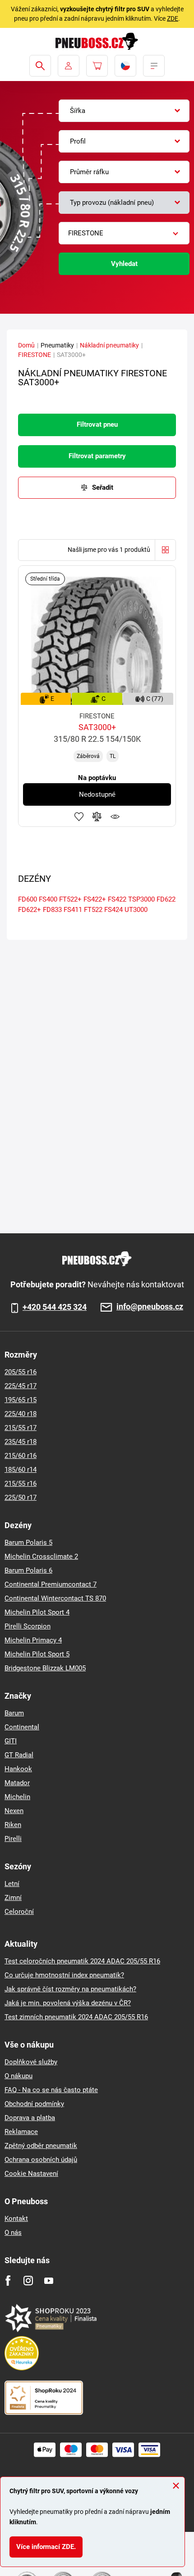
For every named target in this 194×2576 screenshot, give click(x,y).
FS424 (113, 910)
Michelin (17, 1797)
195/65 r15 (21, 1400)
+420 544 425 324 (55, 1307)
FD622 (166, 899)
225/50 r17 (21, 1498)
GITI (11, 1741)
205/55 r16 (21, 1372)
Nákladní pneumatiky (109, 345)
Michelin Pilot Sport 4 (37, 1612)
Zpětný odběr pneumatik (41, 2146)
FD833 (52, 910)
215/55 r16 (21, 1484)
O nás (13, 2233)
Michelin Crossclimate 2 (41, 1556)
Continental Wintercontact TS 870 (55, 1598)
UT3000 (136, 910)
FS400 (48, 899)
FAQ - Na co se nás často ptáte (51, 2090)
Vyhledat (124, 264)
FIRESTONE (35, 355)
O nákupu (18, 2076)
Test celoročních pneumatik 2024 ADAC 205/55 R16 (82, 1961)
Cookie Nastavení (31, 2174)
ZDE (173, 18)
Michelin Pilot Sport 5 (37, 1654)
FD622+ (30, 910)
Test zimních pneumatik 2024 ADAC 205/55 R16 (76, 2017)
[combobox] (124, 111)
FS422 (117, 899)
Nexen (14, 1811)
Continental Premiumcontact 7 (51, 1584)
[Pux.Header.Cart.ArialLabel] (97, 66)
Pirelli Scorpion (28, 1626)
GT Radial (19, 1755)
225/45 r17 (21, 1386)
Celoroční (19, 1912)
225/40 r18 (21, 1414)
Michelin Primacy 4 (33, 1640)
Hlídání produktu (115, 817)
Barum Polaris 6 (28, 1570)
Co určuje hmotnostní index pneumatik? (64, 1975)
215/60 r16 (21, 1456)
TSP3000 (141, 899)
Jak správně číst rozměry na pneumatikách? (70, 1989)
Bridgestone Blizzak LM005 (45, 1668)
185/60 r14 (21, 1470)
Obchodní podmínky (34, 2104)
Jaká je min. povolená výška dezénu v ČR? (68, 2003)
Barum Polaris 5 (28, 1543)
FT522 (93, 910)
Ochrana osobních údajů (41, 2160)
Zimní (13, 1898)
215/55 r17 (21, 1428)
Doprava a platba (30, 2118)
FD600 (28, 899)
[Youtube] (48, 2281)
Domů (26, 345)
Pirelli (13, 1839)
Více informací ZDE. (46, 2547)
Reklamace (21, 2132)
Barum (14, 1713)
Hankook (18, 1769)
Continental (22, 1727)
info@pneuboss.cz (150, 1307)
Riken (13, 1825)
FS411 (73, 910)
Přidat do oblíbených (79, 817)
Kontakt (16, 2219)
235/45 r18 (21, 1442)
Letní (12, 1884)
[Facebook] (8, 2281)
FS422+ (95, 899)
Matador (17, 1783)
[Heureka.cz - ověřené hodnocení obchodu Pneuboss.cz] (26, 2353)
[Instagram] (28, 2281)
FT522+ (70, 899)
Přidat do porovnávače (97, 817)
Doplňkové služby (31, 2062)
